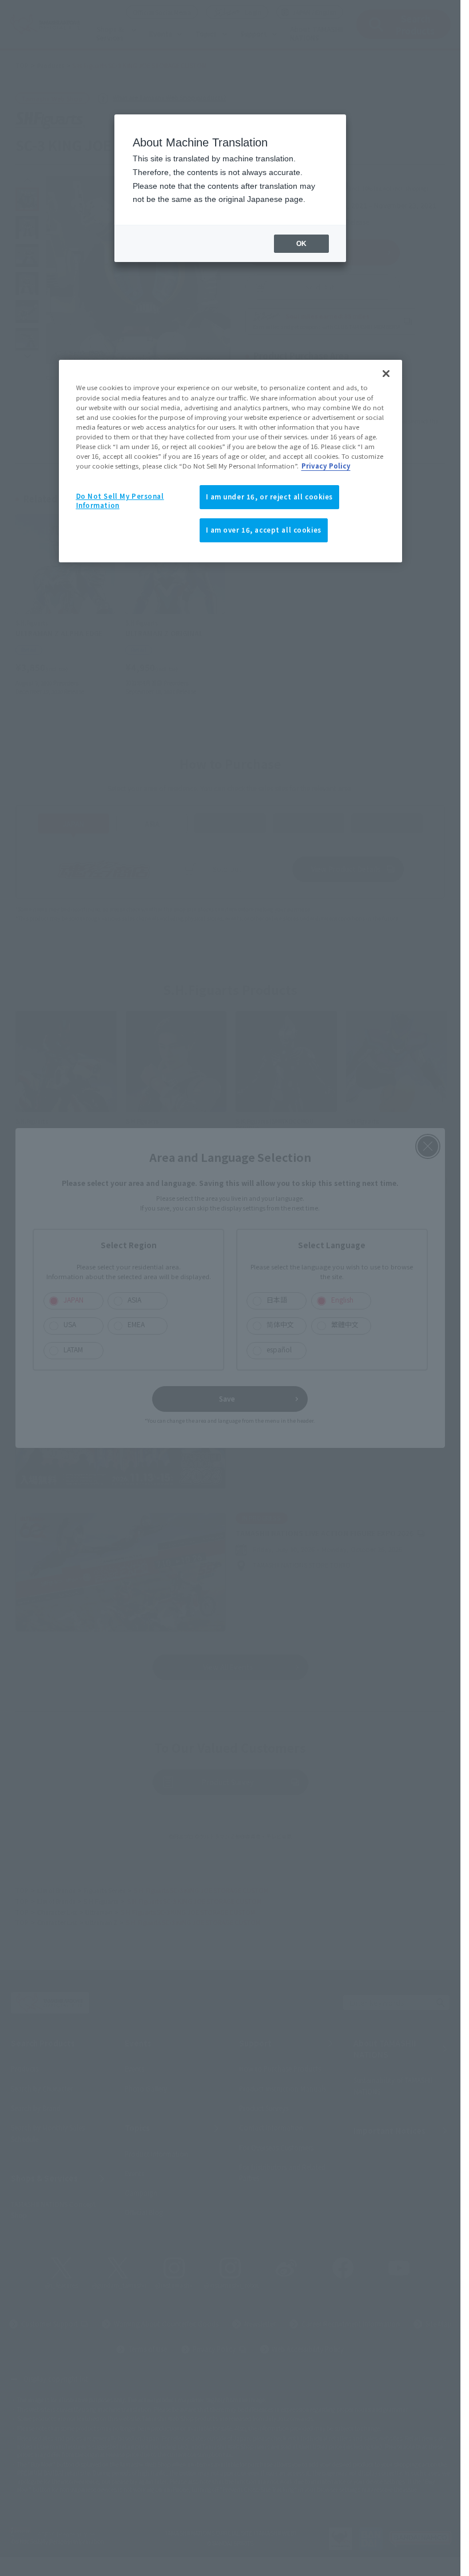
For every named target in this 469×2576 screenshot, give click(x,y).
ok (301, 244)
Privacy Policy (326, 466)
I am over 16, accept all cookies (264, 530)
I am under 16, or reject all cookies (270, 497)
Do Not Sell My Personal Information (120, 501)
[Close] (386, 374)
